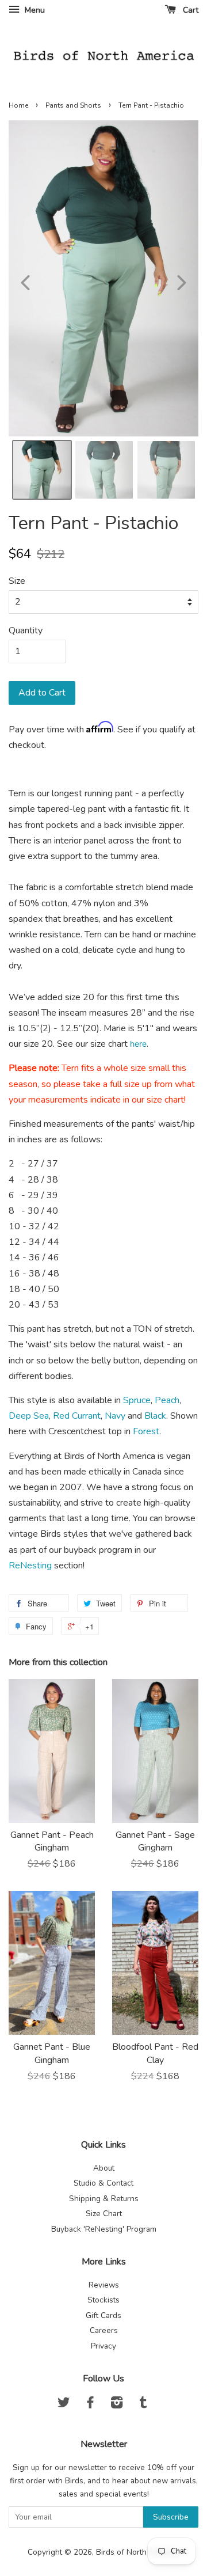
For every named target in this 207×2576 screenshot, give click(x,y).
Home (18, 105)
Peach (167, 1400)
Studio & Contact (103, 2183)
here (138, 1044)
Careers (104, 2330)
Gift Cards (103, 2315)
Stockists (103, 2300)
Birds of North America (137, 2552)
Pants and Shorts (73, 105)
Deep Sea (29, 1416)
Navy (115, 1416)
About (104, 2168)
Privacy (103, 2346)
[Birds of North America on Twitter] (64, 2405)
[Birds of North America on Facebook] (90, 2405)
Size (17, 581)
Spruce (137, 1400)
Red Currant (77, 1416)
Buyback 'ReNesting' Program (104, 2229)
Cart (189, 10)
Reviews (104, 2285)
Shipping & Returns (104, 2199)
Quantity (26, 630)
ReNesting (30, 1566)
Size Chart (104, 2214)
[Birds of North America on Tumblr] (143, 2405)
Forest (146, 1431)
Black (155, 1416)
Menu (34, 10)
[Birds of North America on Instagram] (117, 2405)
